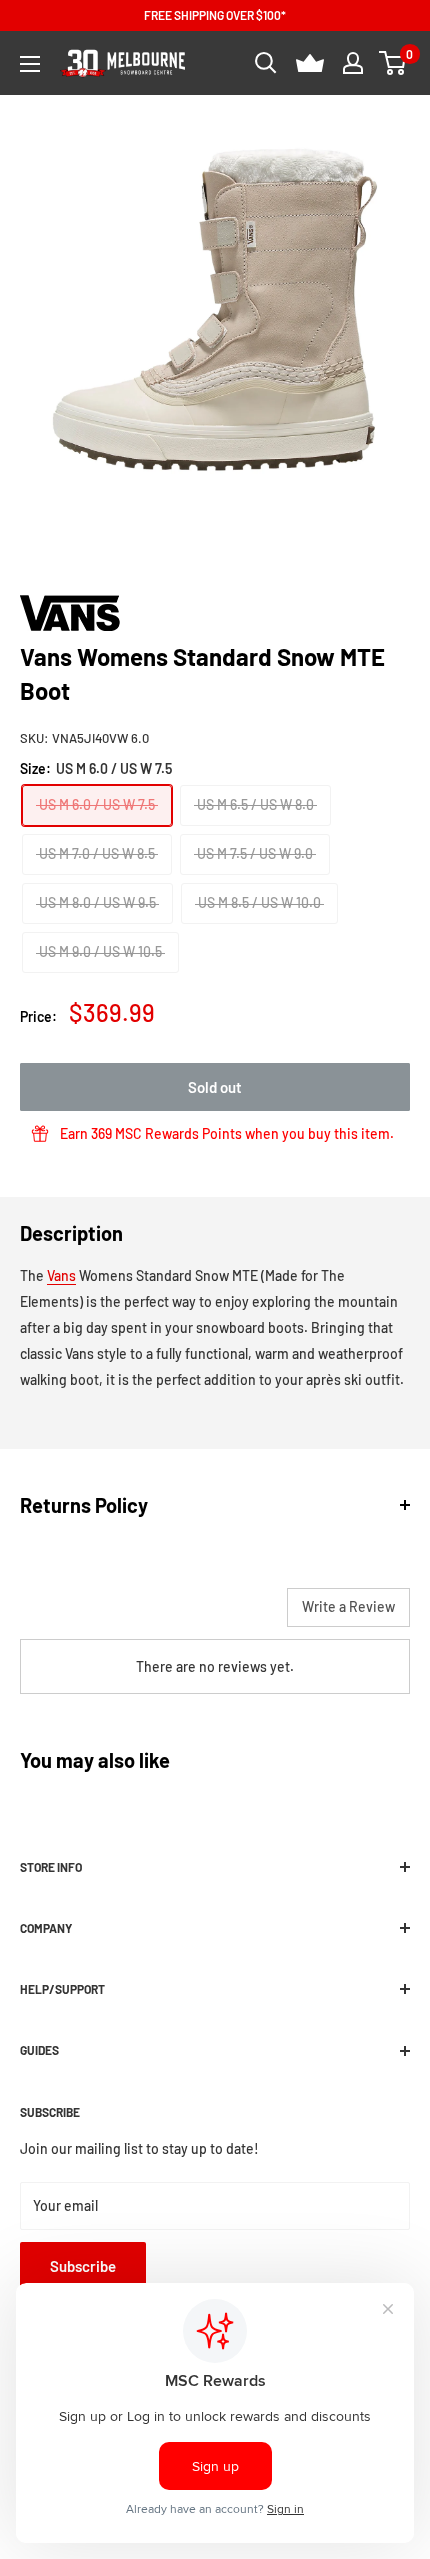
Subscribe (83, 2266)
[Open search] (266, 63)
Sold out (215, 1087)
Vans (61, 1275)
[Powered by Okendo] (70, 1615)
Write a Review (348, 1606)
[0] (393, 63)
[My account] (353, 63)
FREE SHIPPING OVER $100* (215, 15)
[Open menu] (30, 64)
